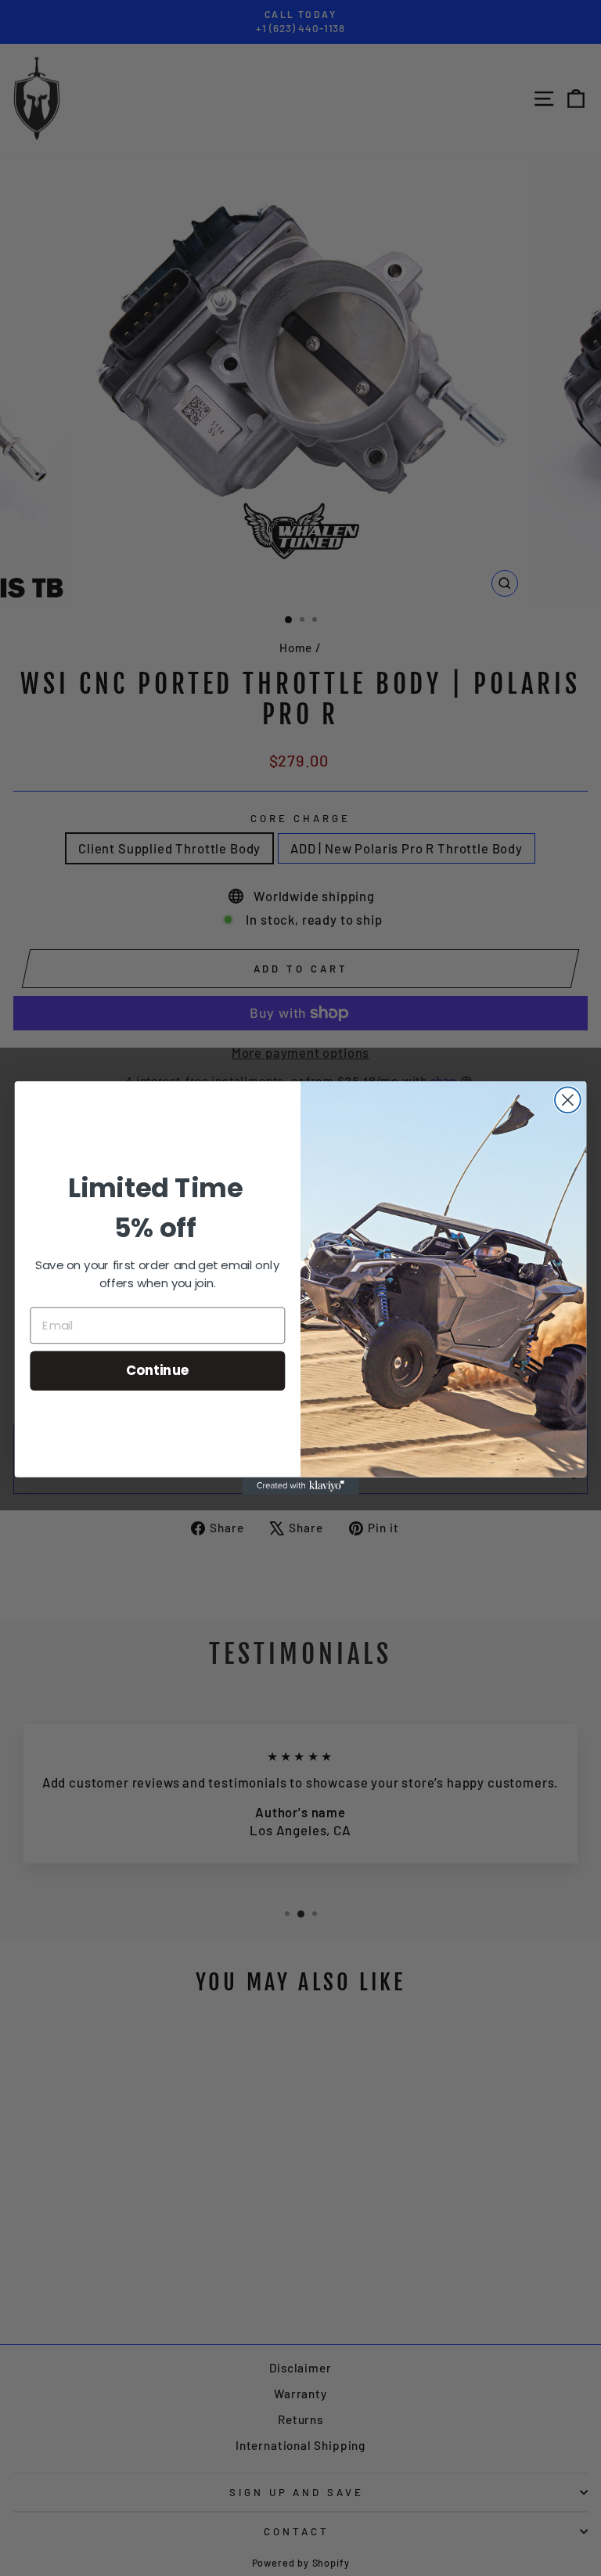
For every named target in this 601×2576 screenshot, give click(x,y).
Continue (158, 1371)
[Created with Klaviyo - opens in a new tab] (300, 1486)
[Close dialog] (568, 1100)
